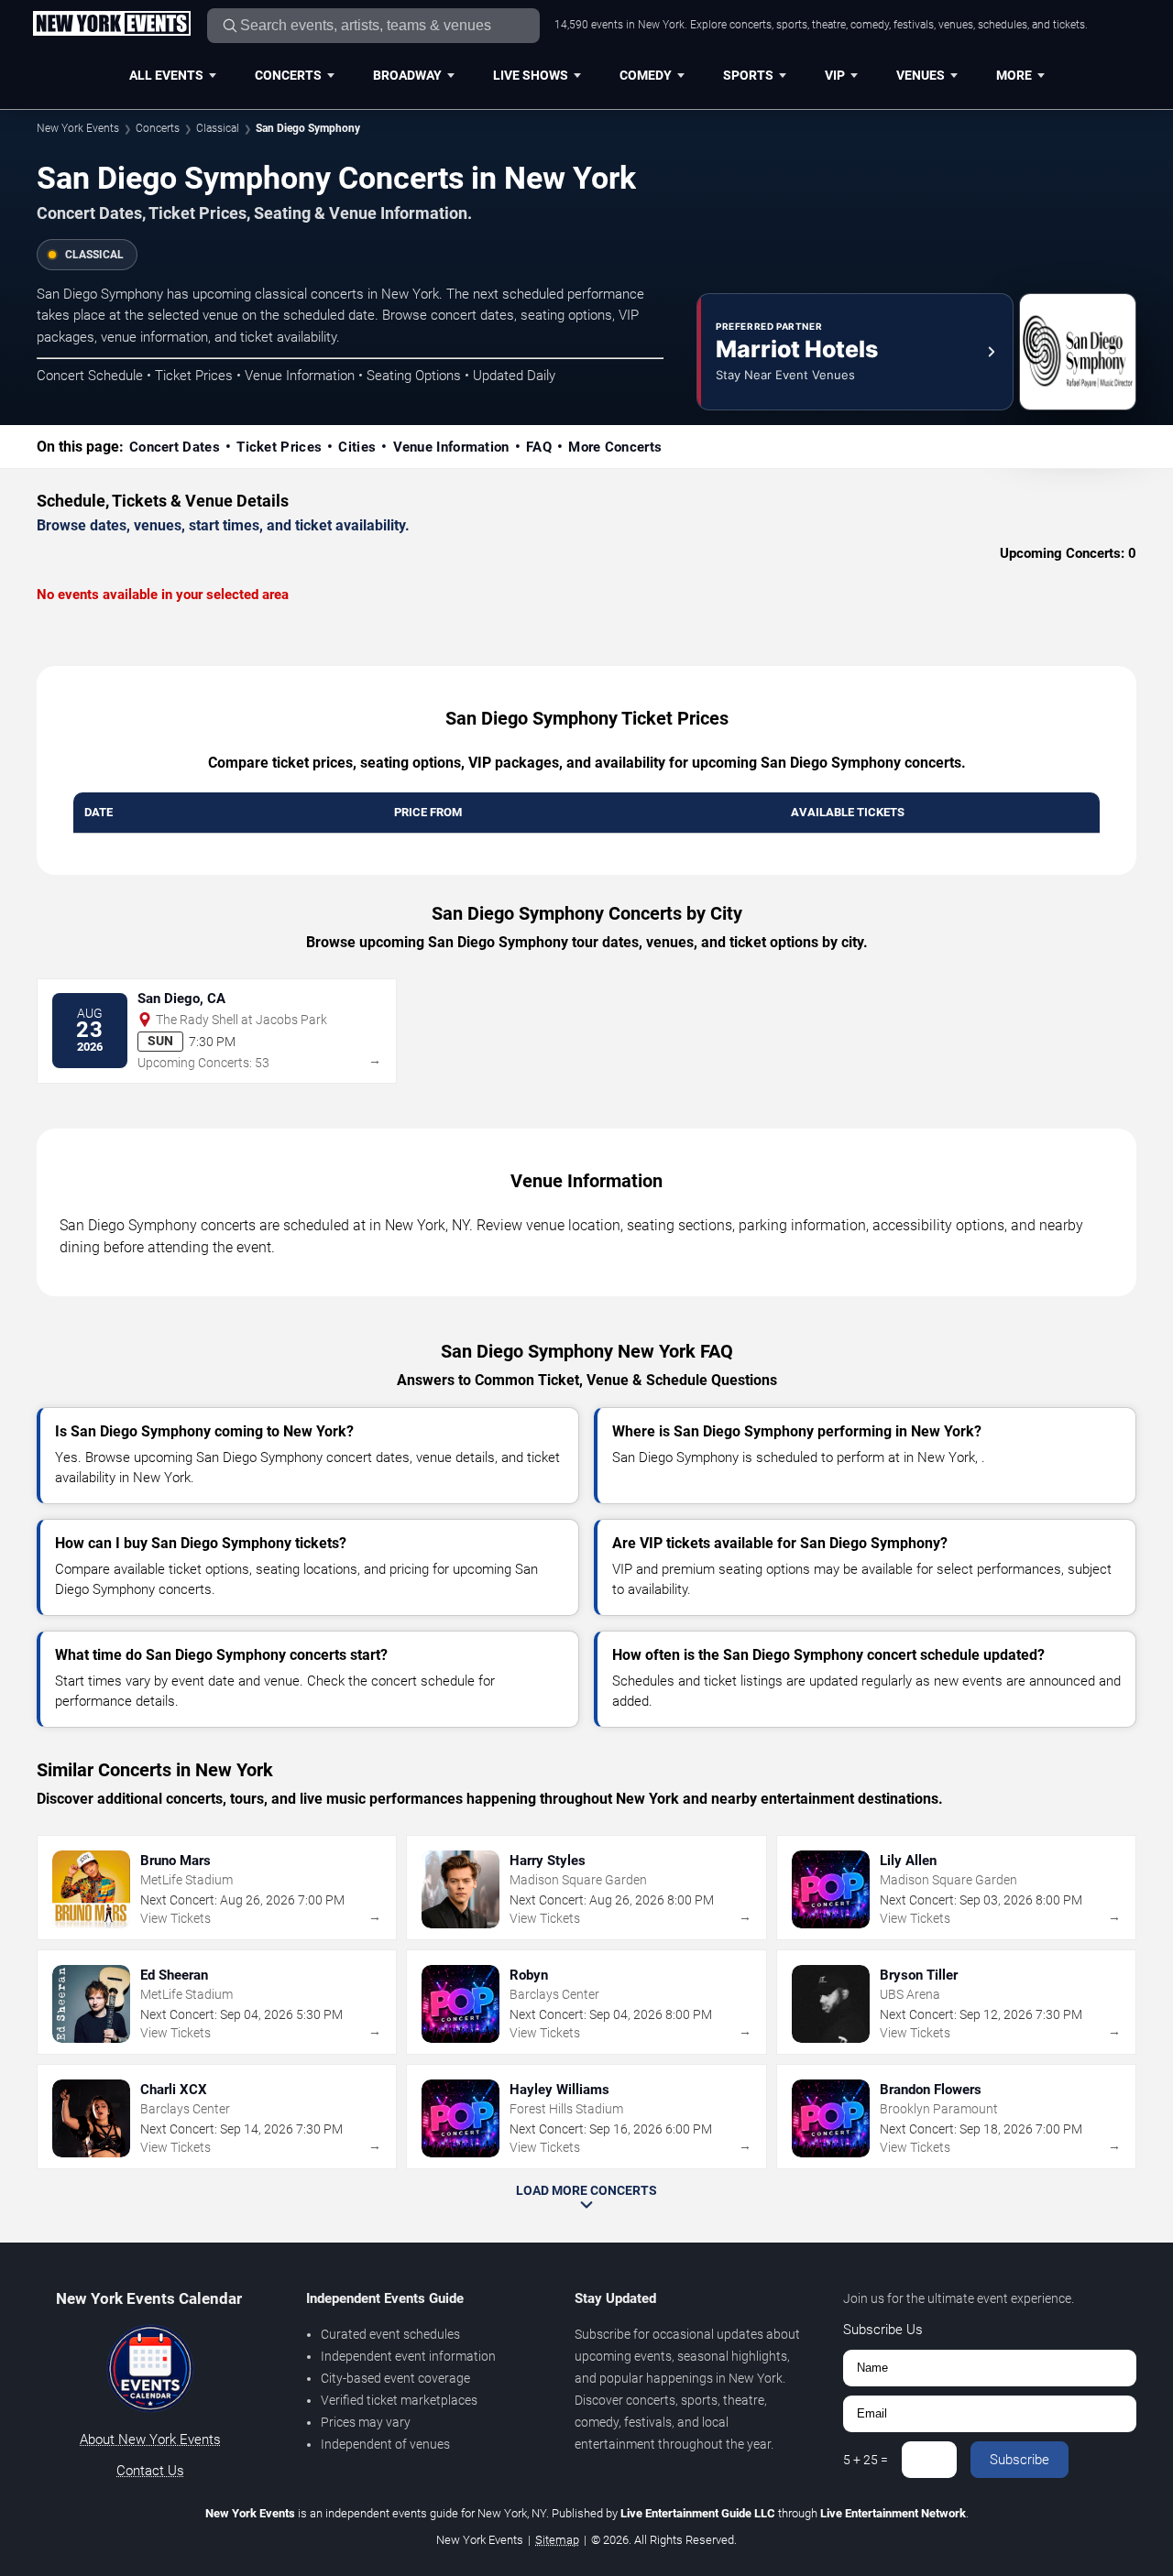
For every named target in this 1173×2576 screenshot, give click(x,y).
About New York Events (150, 2440)
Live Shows (531, 75)
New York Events (78, 128)
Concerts (288, 75)
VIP (835, 75)
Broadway (407, 75)
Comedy (646, 75)
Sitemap (557, 2540)
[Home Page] (111, 25)
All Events (166, 75)
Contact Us (150, 2471)
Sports (748, 75)
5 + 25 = (866, 2460)
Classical (218, 128)
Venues (921, 75)
